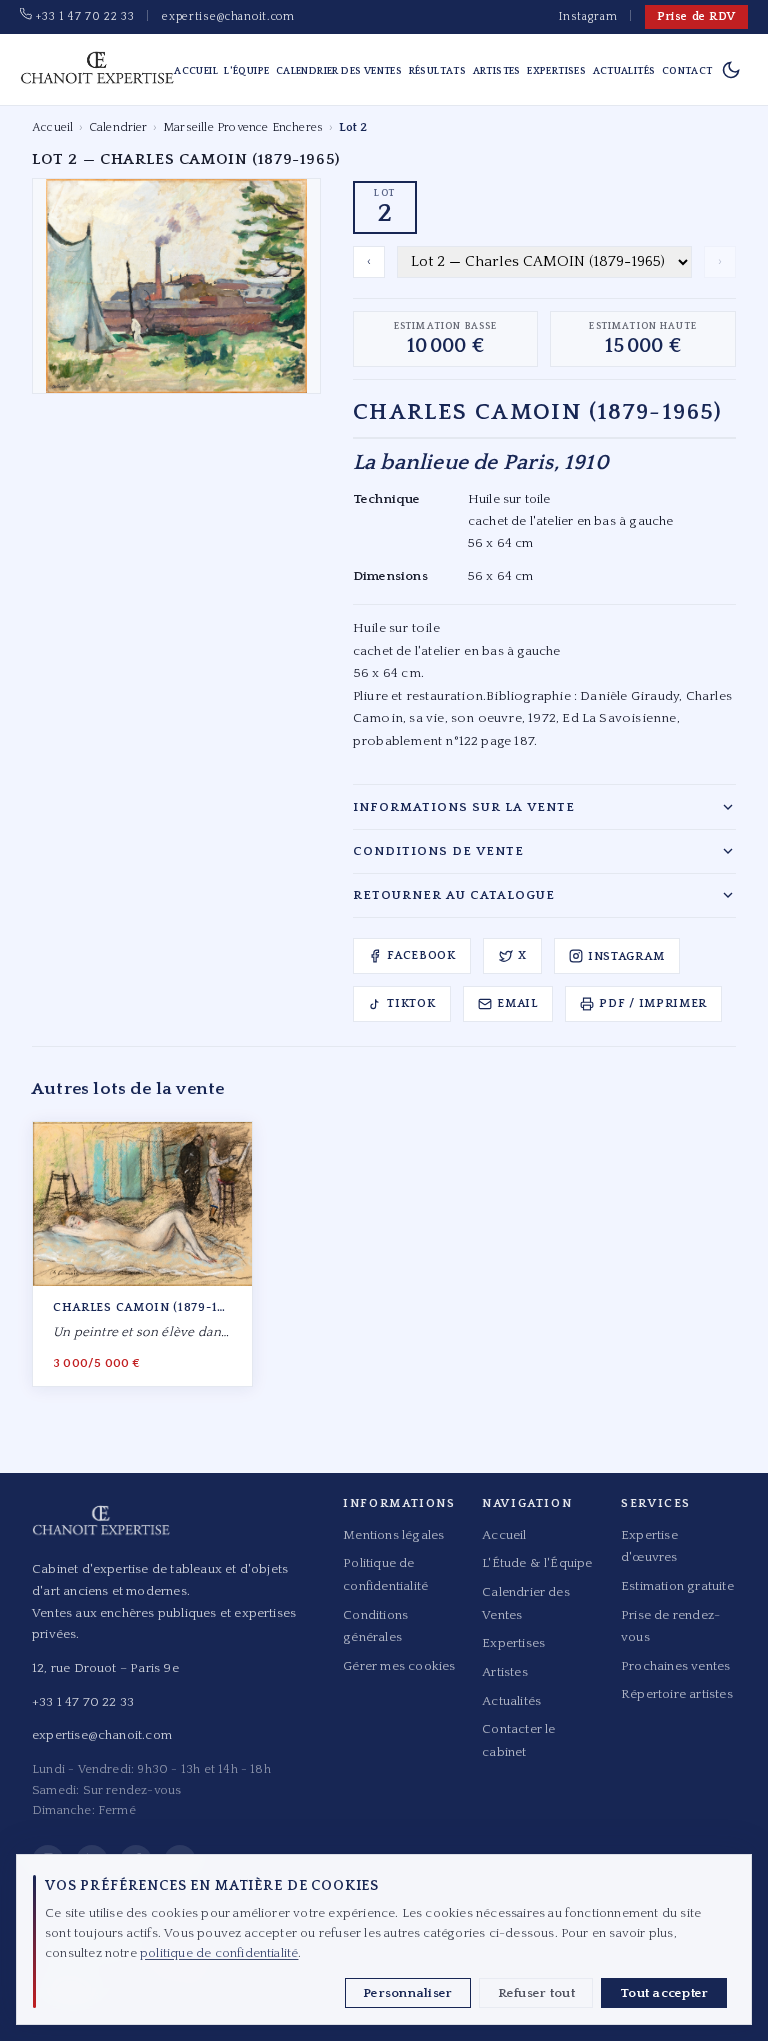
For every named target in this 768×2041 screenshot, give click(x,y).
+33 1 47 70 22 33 (83, 16)
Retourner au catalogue (454, 895)
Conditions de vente (438, 851)
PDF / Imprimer (653, 1003)
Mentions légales (393, 1535)
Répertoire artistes (677, 1694)
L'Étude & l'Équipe (537, 1563)
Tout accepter (664, 1993)
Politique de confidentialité (385, 1574)
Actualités (624, 71)
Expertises (556, 71)
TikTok (411, 1003)
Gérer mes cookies (399, 1666)
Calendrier (118, 127)
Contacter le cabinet (518, 1740)
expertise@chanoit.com (228, 16)
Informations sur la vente (464, 807)
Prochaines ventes (675, 1666)
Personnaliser (407, 1993)
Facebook (421, 955)
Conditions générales (375, 1626)
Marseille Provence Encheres (243, 127)
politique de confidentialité (219, 1953)
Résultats (438, 71)
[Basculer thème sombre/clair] (731, 70)
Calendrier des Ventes (339, 71)
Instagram (588, 16)
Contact (687, 71)
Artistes (497, 71)
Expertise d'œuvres (649, 1546)
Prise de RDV (696, 16)
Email (517, 1003)
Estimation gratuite (677, 1586)
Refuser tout (536, 1993)
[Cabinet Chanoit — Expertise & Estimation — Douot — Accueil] (97, 70)
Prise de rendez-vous (670, 1626)
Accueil (196, 71)
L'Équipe (246, 71)
